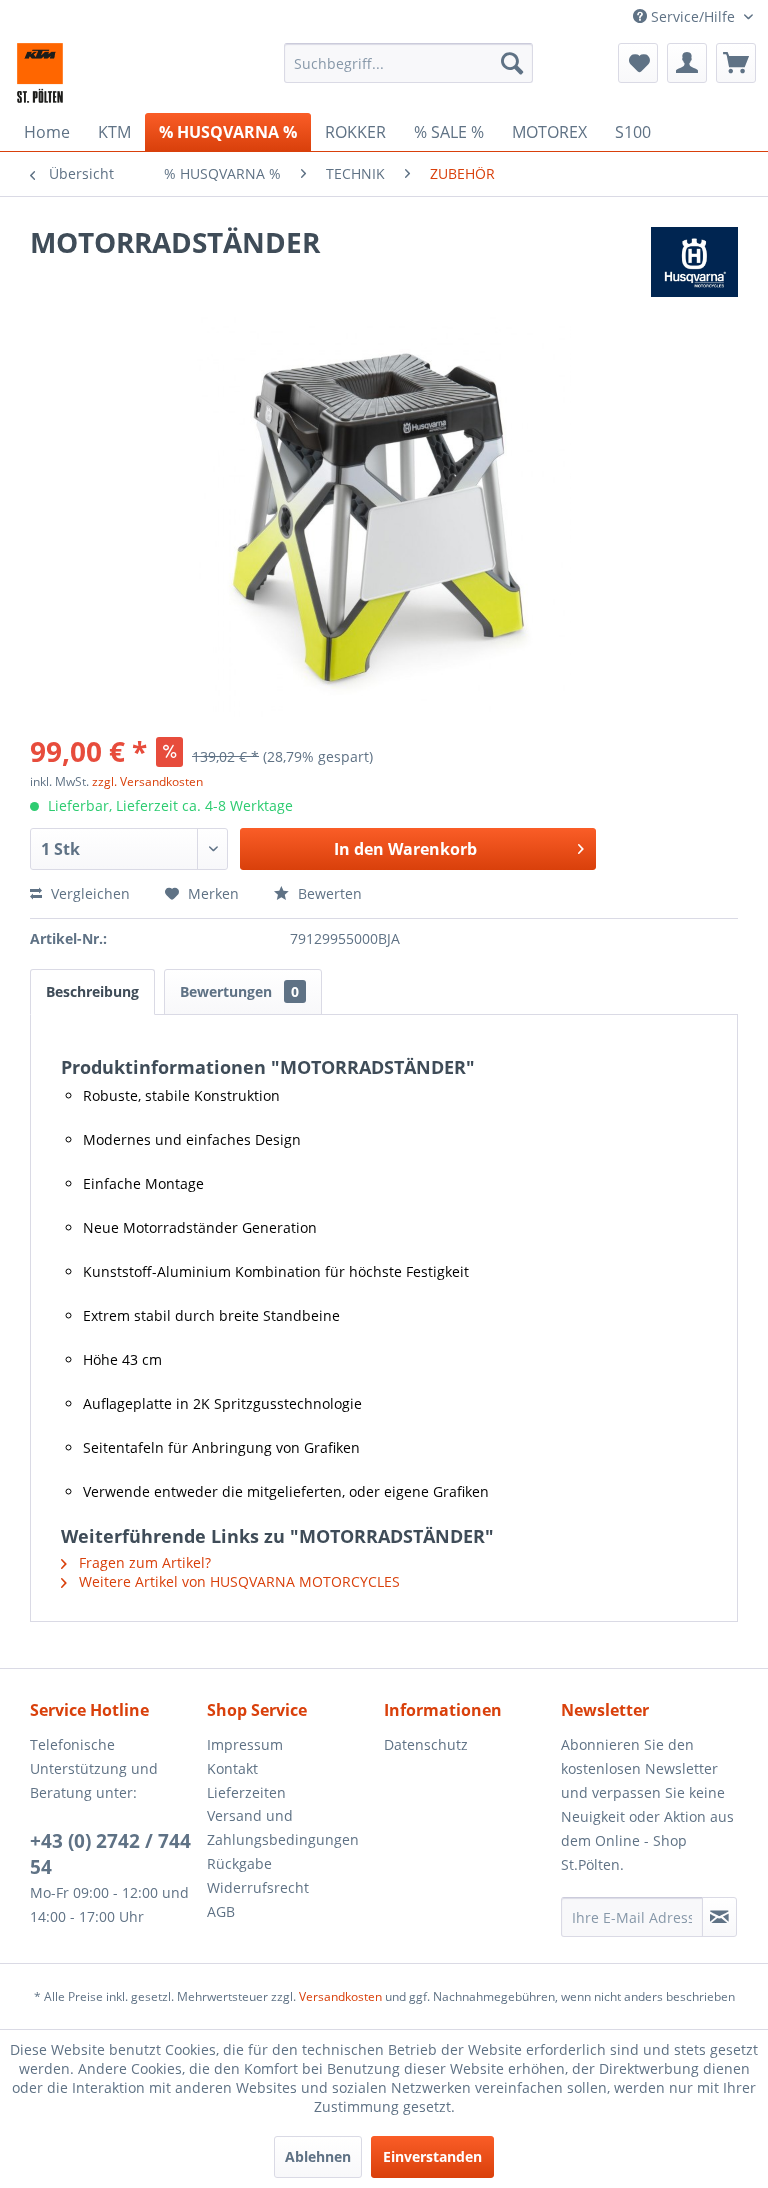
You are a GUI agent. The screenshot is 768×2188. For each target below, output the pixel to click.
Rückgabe (239, 1863)
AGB (221, 1911)
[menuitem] (409, 63)
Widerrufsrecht (258, 1887)
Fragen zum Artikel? (143, 1562)
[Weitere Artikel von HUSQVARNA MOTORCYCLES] (694, 262)
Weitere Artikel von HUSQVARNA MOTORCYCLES (237, 1581)
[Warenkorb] (736, 63)
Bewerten (328, 893)
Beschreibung (92, 991)
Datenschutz (426, 1744)
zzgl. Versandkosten (147, 781)
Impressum (245, 1744)
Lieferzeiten (246, 1792)
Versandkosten (340, 1996)
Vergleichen (88, 893)
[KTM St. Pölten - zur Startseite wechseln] (40, 73)
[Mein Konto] (687, 63)
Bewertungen (239, 991)
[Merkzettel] (638, 63)
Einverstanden (432, 2156)
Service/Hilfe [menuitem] (693, 16)
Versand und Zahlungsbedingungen (283, 1827)
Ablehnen (318, 2156)
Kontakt (232, 1768)
